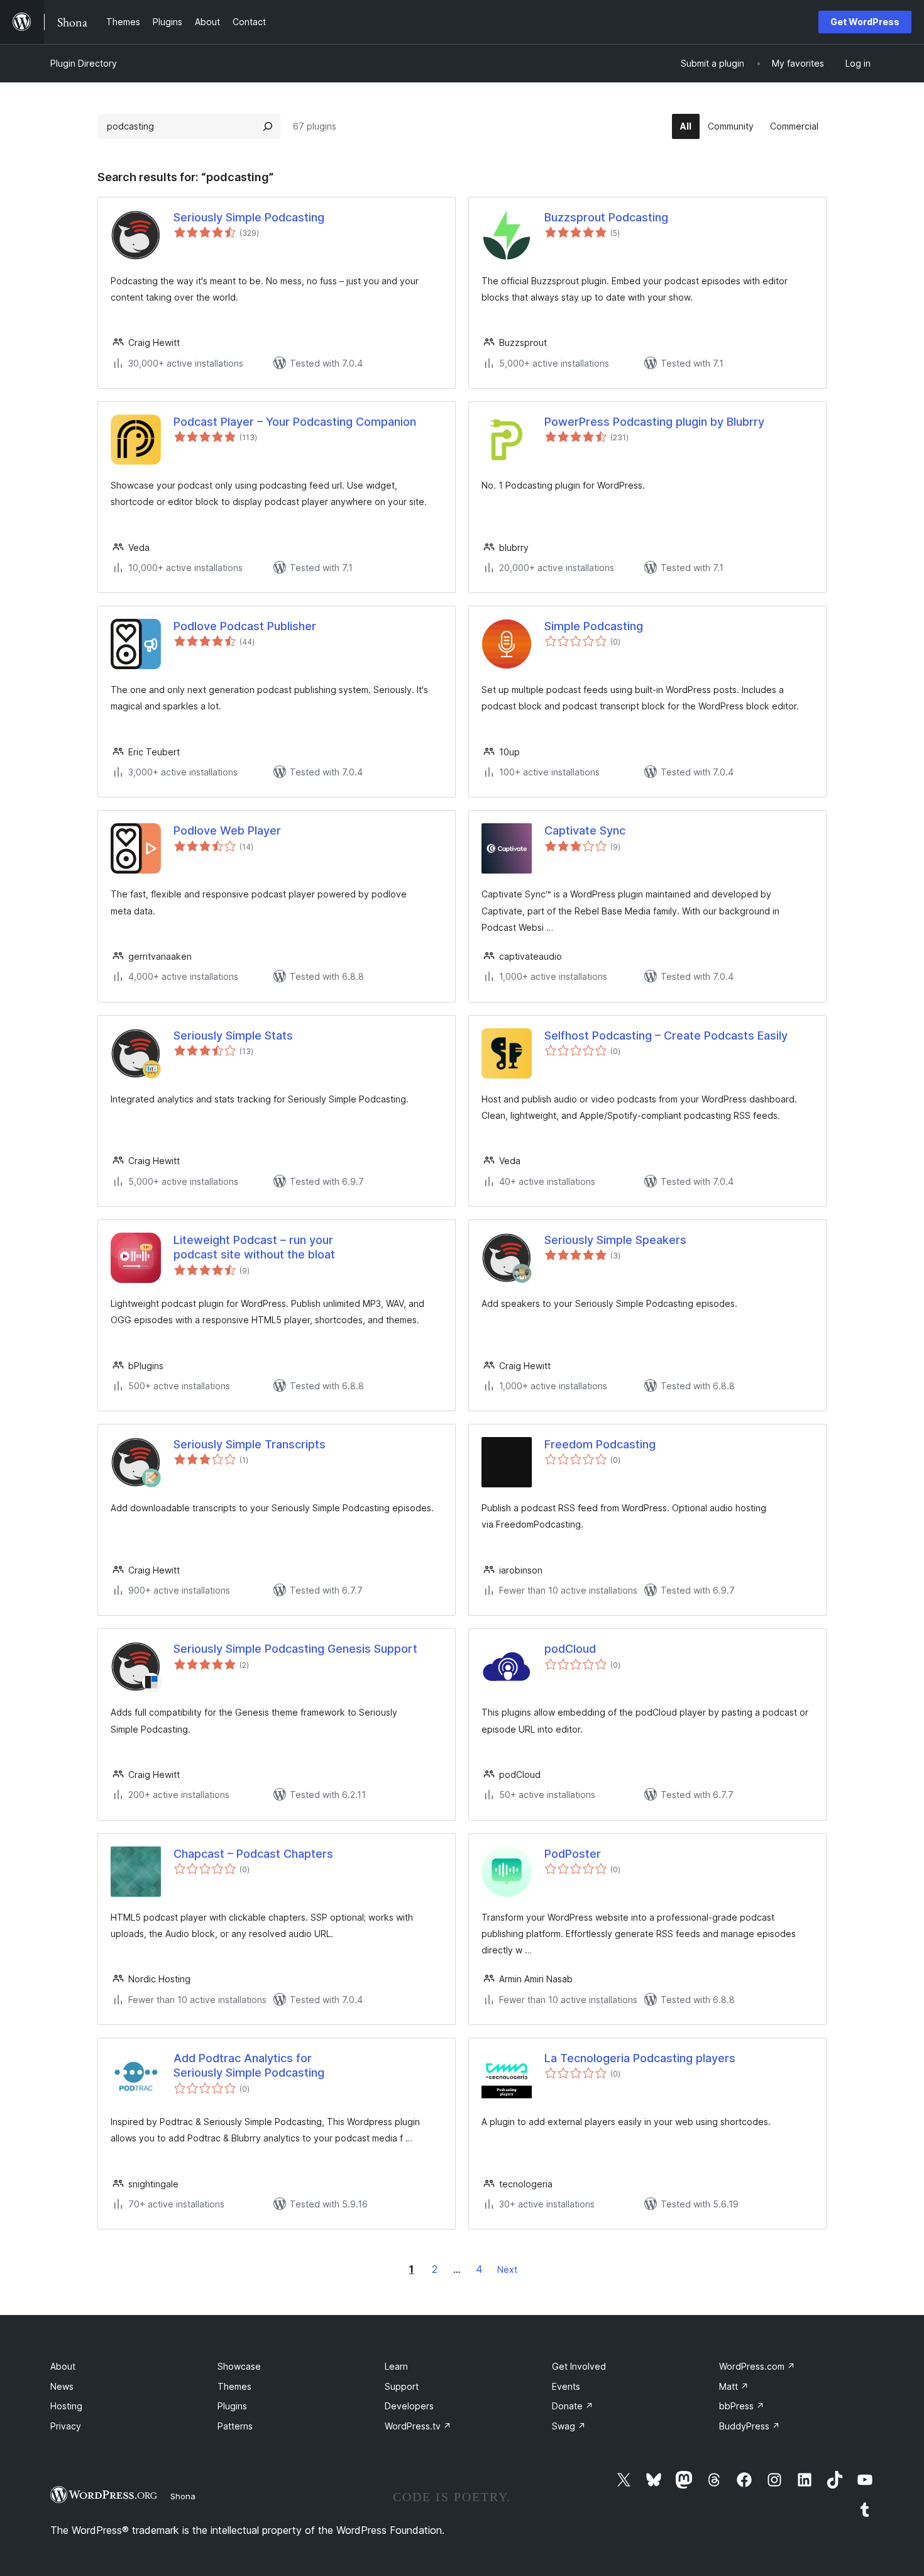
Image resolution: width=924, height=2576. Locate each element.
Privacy (66, 2426)
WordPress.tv (418, 2426)
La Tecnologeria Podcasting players (640, 2058)
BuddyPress (750, 2426)
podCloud (570, 1649)
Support (402, 2386)
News (62, 2386)
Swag (569, 2426)
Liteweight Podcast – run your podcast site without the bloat (254, 1247)
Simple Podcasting (594, 626)
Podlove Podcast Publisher (245, 626)
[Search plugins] (268, 126)
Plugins (232, 2406)
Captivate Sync (585, 830)
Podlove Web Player (227, 830)
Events (566, 2386)
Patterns (235, 2426)
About (63, 2366)
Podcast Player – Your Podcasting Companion (295, 422)
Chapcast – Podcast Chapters (253, 1854)
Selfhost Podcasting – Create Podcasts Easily (666, 1035)
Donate (573, 2406)
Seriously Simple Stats (233, 1035)
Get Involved (579, 2366)
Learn (396, 2366)
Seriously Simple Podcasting (249, 217)
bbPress (742, 2406)
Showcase (239, 2366)
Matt (734, 2386)
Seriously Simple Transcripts (250, 1444)
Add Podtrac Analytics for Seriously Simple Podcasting (249, 2065)
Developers (409, 2406)
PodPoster (573, 1854)
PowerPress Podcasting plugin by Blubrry (654, 422)
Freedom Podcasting (600, 1444)
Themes (234, 2386)
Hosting (66, 2406)
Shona (183, 2496)
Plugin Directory (84, 63)
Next (507, 2269)
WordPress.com (757, 2366)
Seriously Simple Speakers (615, 1240)
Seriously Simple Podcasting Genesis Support (295, 1649)
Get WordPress (865, 22)
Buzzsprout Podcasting (606, 217)
